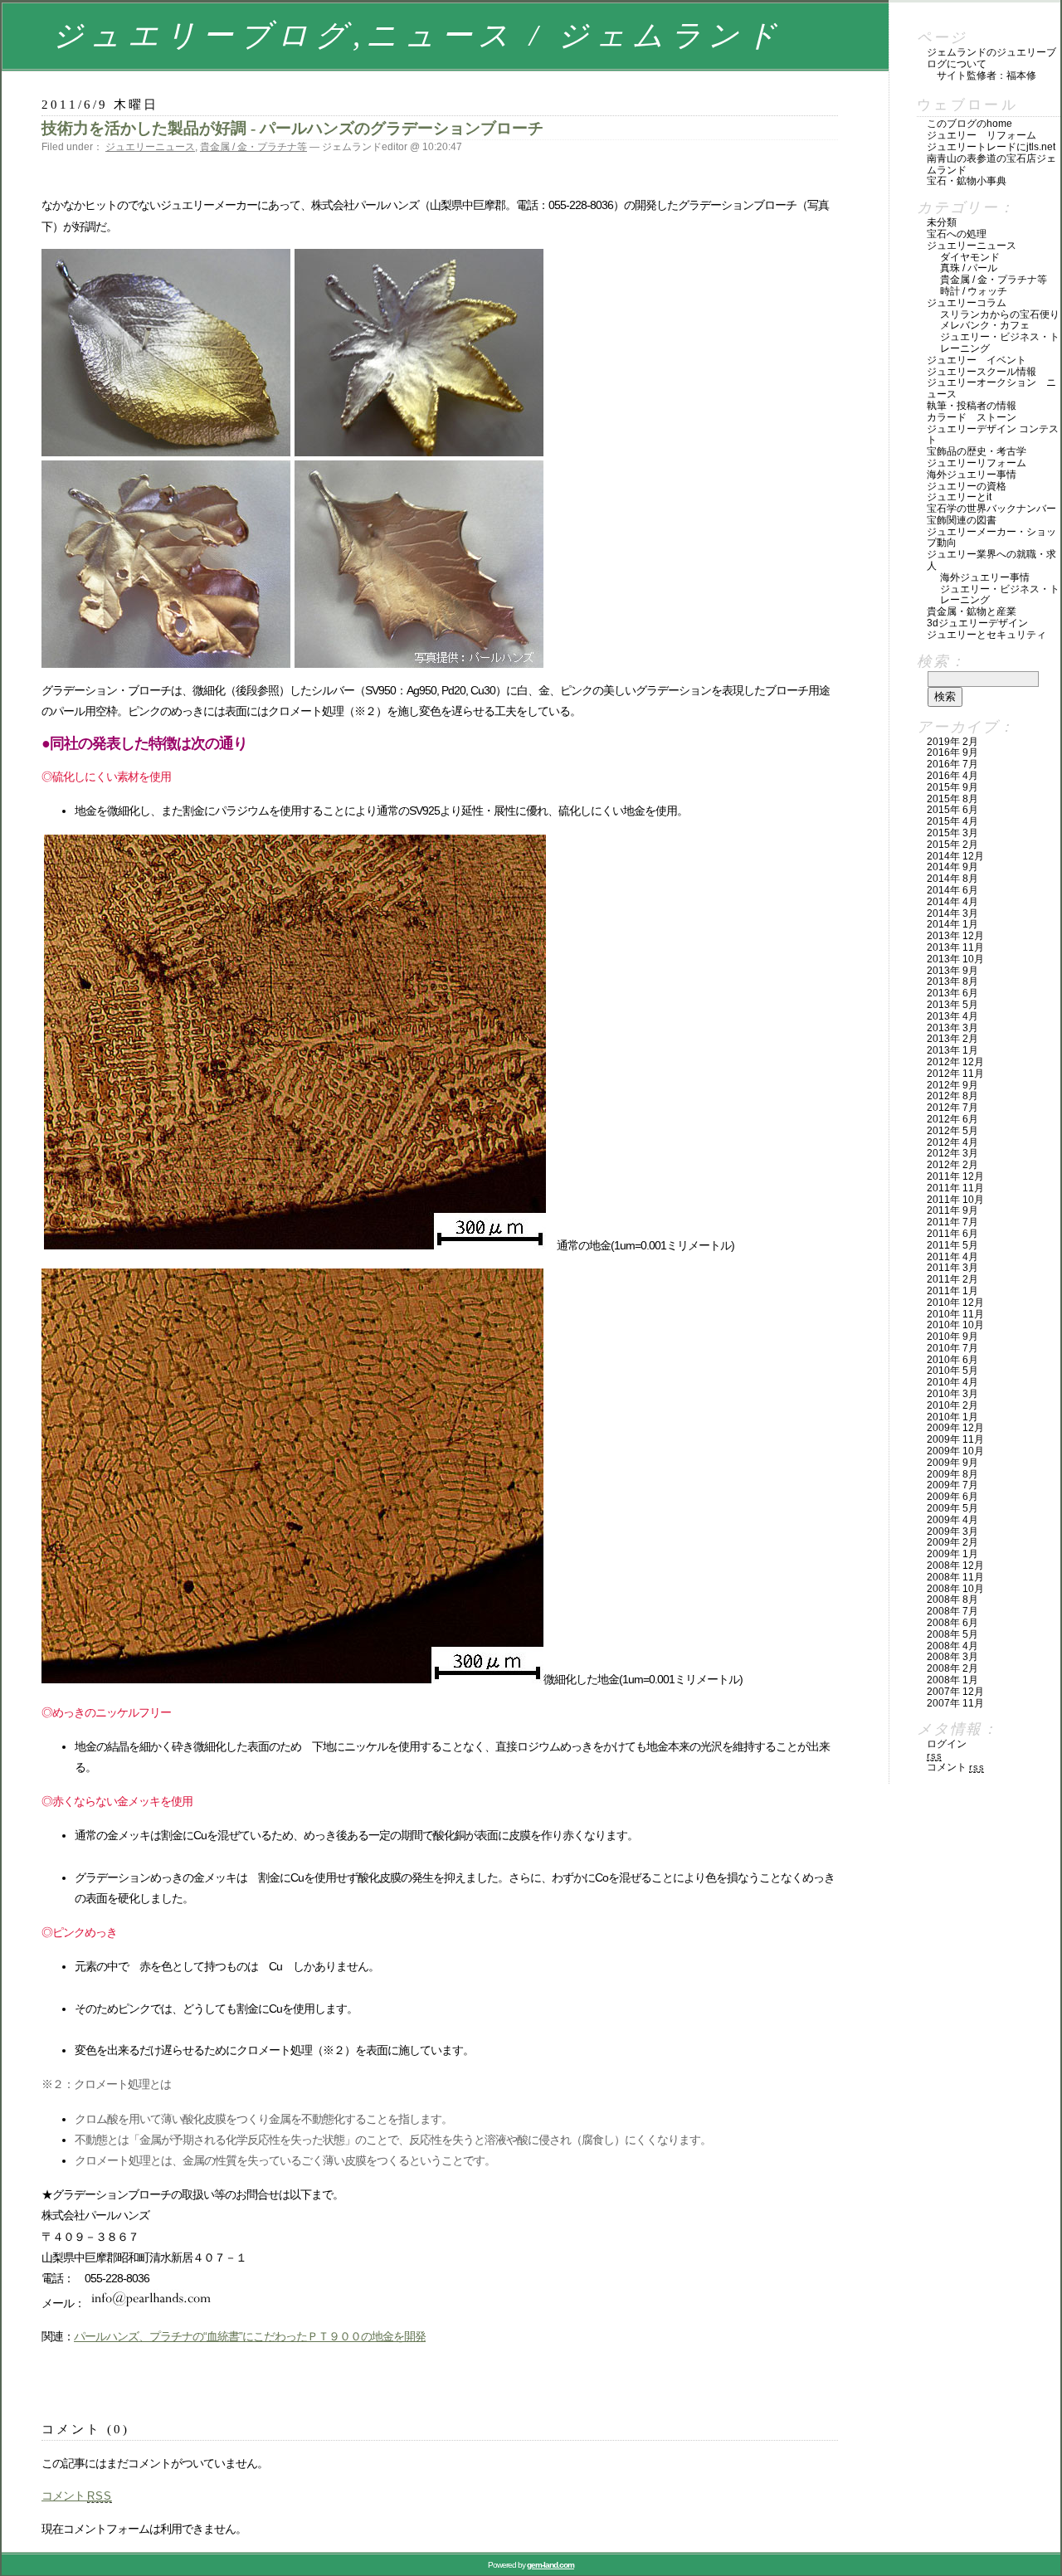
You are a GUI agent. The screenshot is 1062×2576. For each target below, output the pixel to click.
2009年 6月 (952, 1497)
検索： (941, 661)
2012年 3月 (952, 1153)
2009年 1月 (952, 1554)
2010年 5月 (952, 1371)
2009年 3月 (952, 1531)
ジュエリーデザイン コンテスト (993, 435)
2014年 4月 (952, 902)
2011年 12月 (955, 1176)
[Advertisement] (236, 2384)
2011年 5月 (952, 1245)
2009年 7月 (952, 1485)
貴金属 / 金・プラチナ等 (253, 147)
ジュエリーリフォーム (977, 463)
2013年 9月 (952, 971)
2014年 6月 (952, 890)
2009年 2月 (952, 1542)
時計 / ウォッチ (974, 291)
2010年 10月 (955, 1325)
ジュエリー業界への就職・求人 (991, 560)
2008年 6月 (952, 1623)
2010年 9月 (952, 1337)
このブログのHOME (969, 124)
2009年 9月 (952, 1463)
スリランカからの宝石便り (1000, 314)
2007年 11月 (955, 1703)
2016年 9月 (952, 752)
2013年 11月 (955, 947)
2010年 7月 (952, 1348)
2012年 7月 (952, 1108)
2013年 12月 (955, 936)
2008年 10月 (955, 1589)
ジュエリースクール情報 (982, 372)
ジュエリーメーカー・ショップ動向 (991, 538)
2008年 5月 (952, 1634)
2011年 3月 (952, 1268)
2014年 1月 (952, 924)
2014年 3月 (952, 913)
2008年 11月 (955, 1577)
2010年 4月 (952, 1382)
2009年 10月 (955, 1451)
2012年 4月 (952, 1142)
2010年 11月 (955, 1314)
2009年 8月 (952, 1474)
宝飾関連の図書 (962, 520)
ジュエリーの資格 (967, 486)
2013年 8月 (952, 981)
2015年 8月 (952, 799)
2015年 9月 (952, 787)
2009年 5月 (952, 1508)
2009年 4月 (952, 1520)
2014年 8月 (952, 879)
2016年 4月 (952, 776)
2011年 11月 (955, 1188)
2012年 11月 (955, 1074)
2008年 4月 (952, 1646)
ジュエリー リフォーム (982, 135)
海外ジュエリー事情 (972, 475)
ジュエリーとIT (959, 497)
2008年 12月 (955, 1566)
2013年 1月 (952, 1050)
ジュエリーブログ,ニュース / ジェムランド (418, 35)
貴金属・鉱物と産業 (972, 611)
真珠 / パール (969, 268)
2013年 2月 (952, 1039)
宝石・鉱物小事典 (967, 181)
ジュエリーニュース (150, 147)
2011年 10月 (955, 1200)
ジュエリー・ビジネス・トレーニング (1000, 343)
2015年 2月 (952, 845)
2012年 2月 (952, 1165)
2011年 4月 (952, 1257)
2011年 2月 (952, 1279)
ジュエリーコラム (967, 303)
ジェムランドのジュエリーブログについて (991, 58)
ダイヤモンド (970, 257)
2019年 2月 (952, 742)
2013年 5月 (952, 1005)
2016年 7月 (952, 764)
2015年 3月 (952, 833)
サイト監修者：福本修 (986, 75)
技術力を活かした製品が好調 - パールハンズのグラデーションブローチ (292, 128)
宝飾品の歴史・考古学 (977, 451)
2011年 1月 (952, 1291)
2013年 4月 (952, 1016)
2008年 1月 (952, 1680)
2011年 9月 (952, 1210)
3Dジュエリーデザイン (977, 623)
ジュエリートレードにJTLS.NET (991, 147)
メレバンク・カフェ (985, 325)
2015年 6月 (952, 810)
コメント (77, 2496)
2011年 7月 (952, 1222)
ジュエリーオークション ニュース (991, 388)
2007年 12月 (955, 1692)
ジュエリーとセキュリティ (986, 635)
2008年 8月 (952, 1600)
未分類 (942, 222)
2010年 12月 (955, 1303)
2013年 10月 (955, 959)
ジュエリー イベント (977, 360)
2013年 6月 (952, 993)
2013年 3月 (952, 1028)
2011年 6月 (952, 1234)
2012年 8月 (952, 1096)
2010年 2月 (952, 1405)
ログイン (947, 1744)
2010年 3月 (952, 1394)
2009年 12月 (955, 1428)
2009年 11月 (955, 1439)
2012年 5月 (952, 1131)
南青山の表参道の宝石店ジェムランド (991, 164)
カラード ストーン (972, 417)
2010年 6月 (952, 1360)
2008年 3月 (952, 1657)
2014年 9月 (952, 867)
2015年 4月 (952, 821)
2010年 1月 (952, 1417)
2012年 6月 (952, 1119)
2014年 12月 (955, 856)
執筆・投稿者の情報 (972, 406)
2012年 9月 (952, 1085)
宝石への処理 (957, 234)
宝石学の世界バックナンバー (991, 509)
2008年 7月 (952, 1611)
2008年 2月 (952, 1668)
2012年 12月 (955, 1062)
